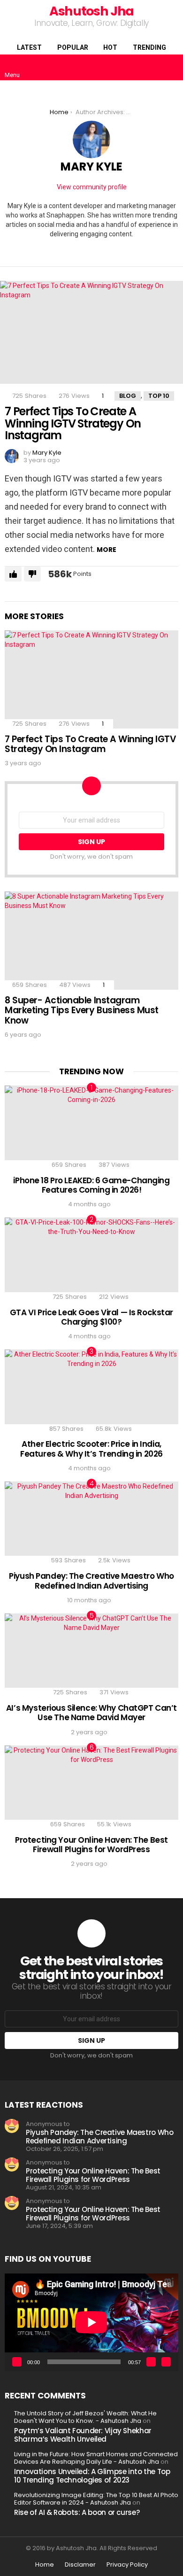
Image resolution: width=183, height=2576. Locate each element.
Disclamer (80, 2565)
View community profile (92, 187)
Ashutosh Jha (91, 11)
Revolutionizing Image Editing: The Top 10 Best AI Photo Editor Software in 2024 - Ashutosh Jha (96, 2499)
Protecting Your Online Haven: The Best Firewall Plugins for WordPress (91, 1845)
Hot (110, 47)
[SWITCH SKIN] (157, 68)
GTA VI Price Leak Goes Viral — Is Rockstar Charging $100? (91, 1317)
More (107, 550)
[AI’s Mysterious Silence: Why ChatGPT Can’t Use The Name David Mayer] (91, 1651)
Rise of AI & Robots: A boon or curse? (77, 2512)
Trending (149, 47)
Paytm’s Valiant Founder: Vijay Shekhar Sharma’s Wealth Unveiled (83, 2435)
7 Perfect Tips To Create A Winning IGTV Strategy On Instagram (73, 423)
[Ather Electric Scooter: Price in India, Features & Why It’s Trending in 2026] (91, 1387)
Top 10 (159, 396)
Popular (73, 47)
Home (45, 2565)
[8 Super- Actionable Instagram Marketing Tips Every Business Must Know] (91, 940)
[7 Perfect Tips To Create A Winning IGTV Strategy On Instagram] (91, 332)
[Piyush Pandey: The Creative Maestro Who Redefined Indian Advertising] (91, 1519)
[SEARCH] (173, 68)
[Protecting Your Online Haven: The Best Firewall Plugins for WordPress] (91, 1783)
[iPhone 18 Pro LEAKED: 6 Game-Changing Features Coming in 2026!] (91, 1123)
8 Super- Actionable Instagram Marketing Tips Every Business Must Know (82, 1010)
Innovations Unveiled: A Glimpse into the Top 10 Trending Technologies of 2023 (92, 2476)
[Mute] (151, 2362)
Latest (29, 47)
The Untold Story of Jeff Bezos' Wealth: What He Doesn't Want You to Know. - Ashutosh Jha (85, 2417)
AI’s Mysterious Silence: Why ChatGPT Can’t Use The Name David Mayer (91, 1713)
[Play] (17, 2362)
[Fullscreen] (166, 2362)
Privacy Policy (127, 2565)
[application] (91, 2322)
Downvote (32, 574)
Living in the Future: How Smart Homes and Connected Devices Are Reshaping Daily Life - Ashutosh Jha (96, 2458)
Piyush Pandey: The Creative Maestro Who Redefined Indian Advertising (91, 1581)
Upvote (13, 574)
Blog (128, 396)
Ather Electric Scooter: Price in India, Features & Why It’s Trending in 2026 (91, 1449)
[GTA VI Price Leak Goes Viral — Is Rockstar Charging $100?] (91, 1255)
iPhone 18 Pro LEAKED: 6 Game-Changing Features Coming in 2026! (91, 1185)
